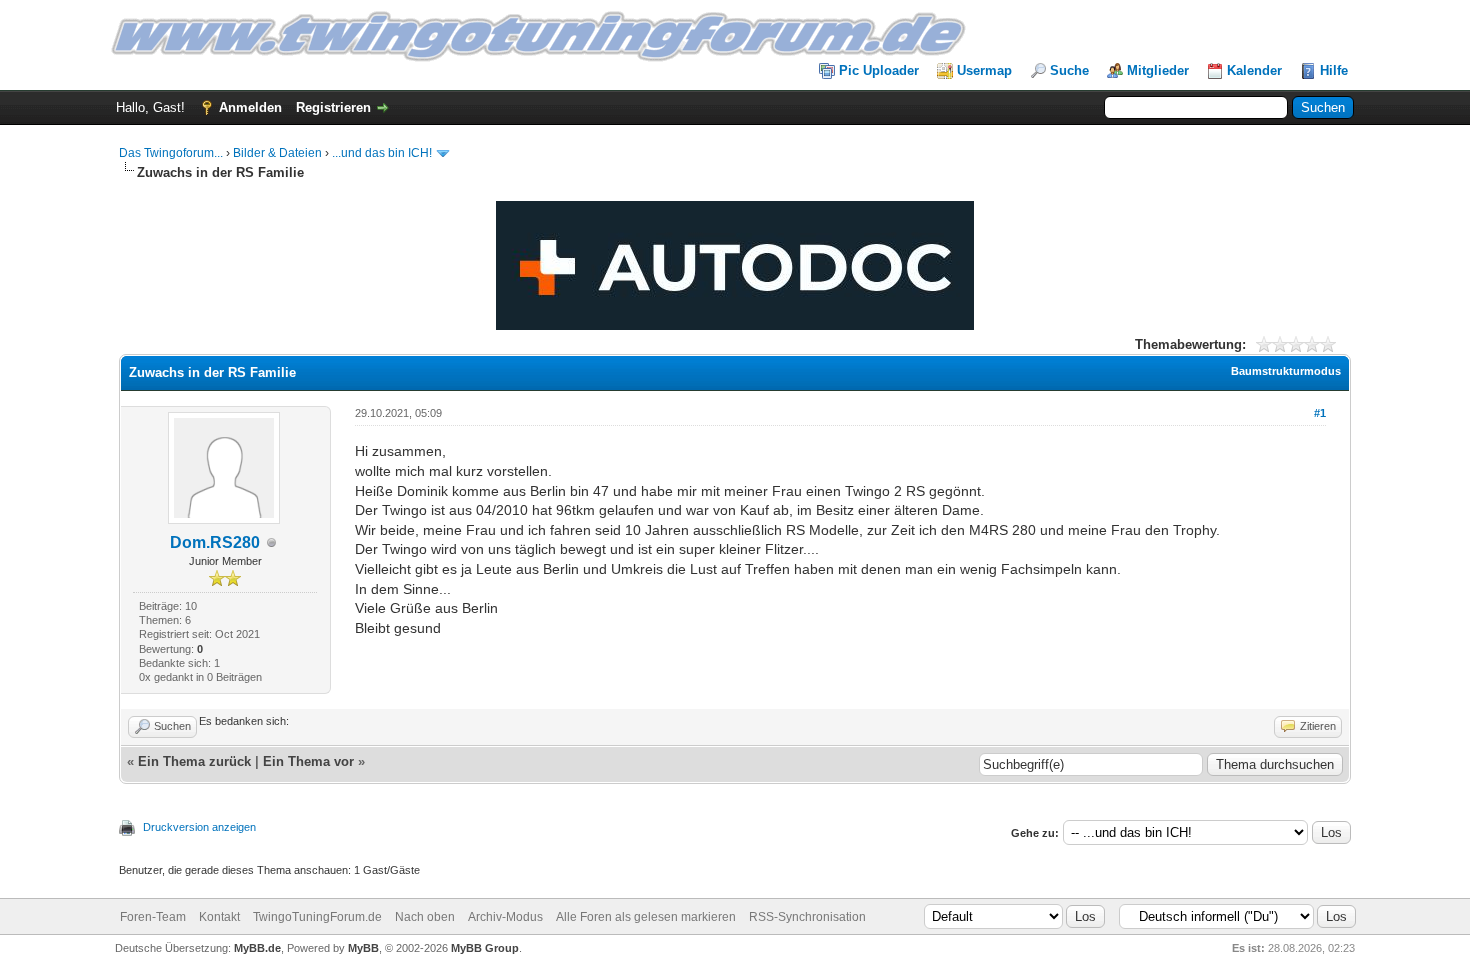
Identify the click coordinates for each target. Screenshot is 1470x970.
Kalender (1254, 70)
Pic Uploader (879, 70)
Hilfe (1334, 70)
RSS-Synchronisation (807, 917)
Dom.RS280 (215, 542)
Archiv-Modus (505, 917)
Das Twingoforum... (171, 153)
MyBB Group (485, 948)
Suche (1069, 70)
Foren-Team (153, 917)
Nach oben (425, 917)
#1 (1320, 413)
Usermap (984, 70)
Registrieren (333, 107)
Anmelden (250, 107)
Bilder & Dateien (277, 153)
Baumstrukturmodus (1286, 371)
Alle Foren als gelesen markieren (646, 917)
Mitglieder (1158, 70)
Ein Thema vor (308, 761)
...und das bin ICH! (382, 153)
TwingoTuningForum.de (317, 917)
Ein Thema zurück (194, 761)
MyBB (363, 948)
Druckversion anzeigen (199, 827)
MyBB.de (257, 948)
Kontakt (219, 917)
